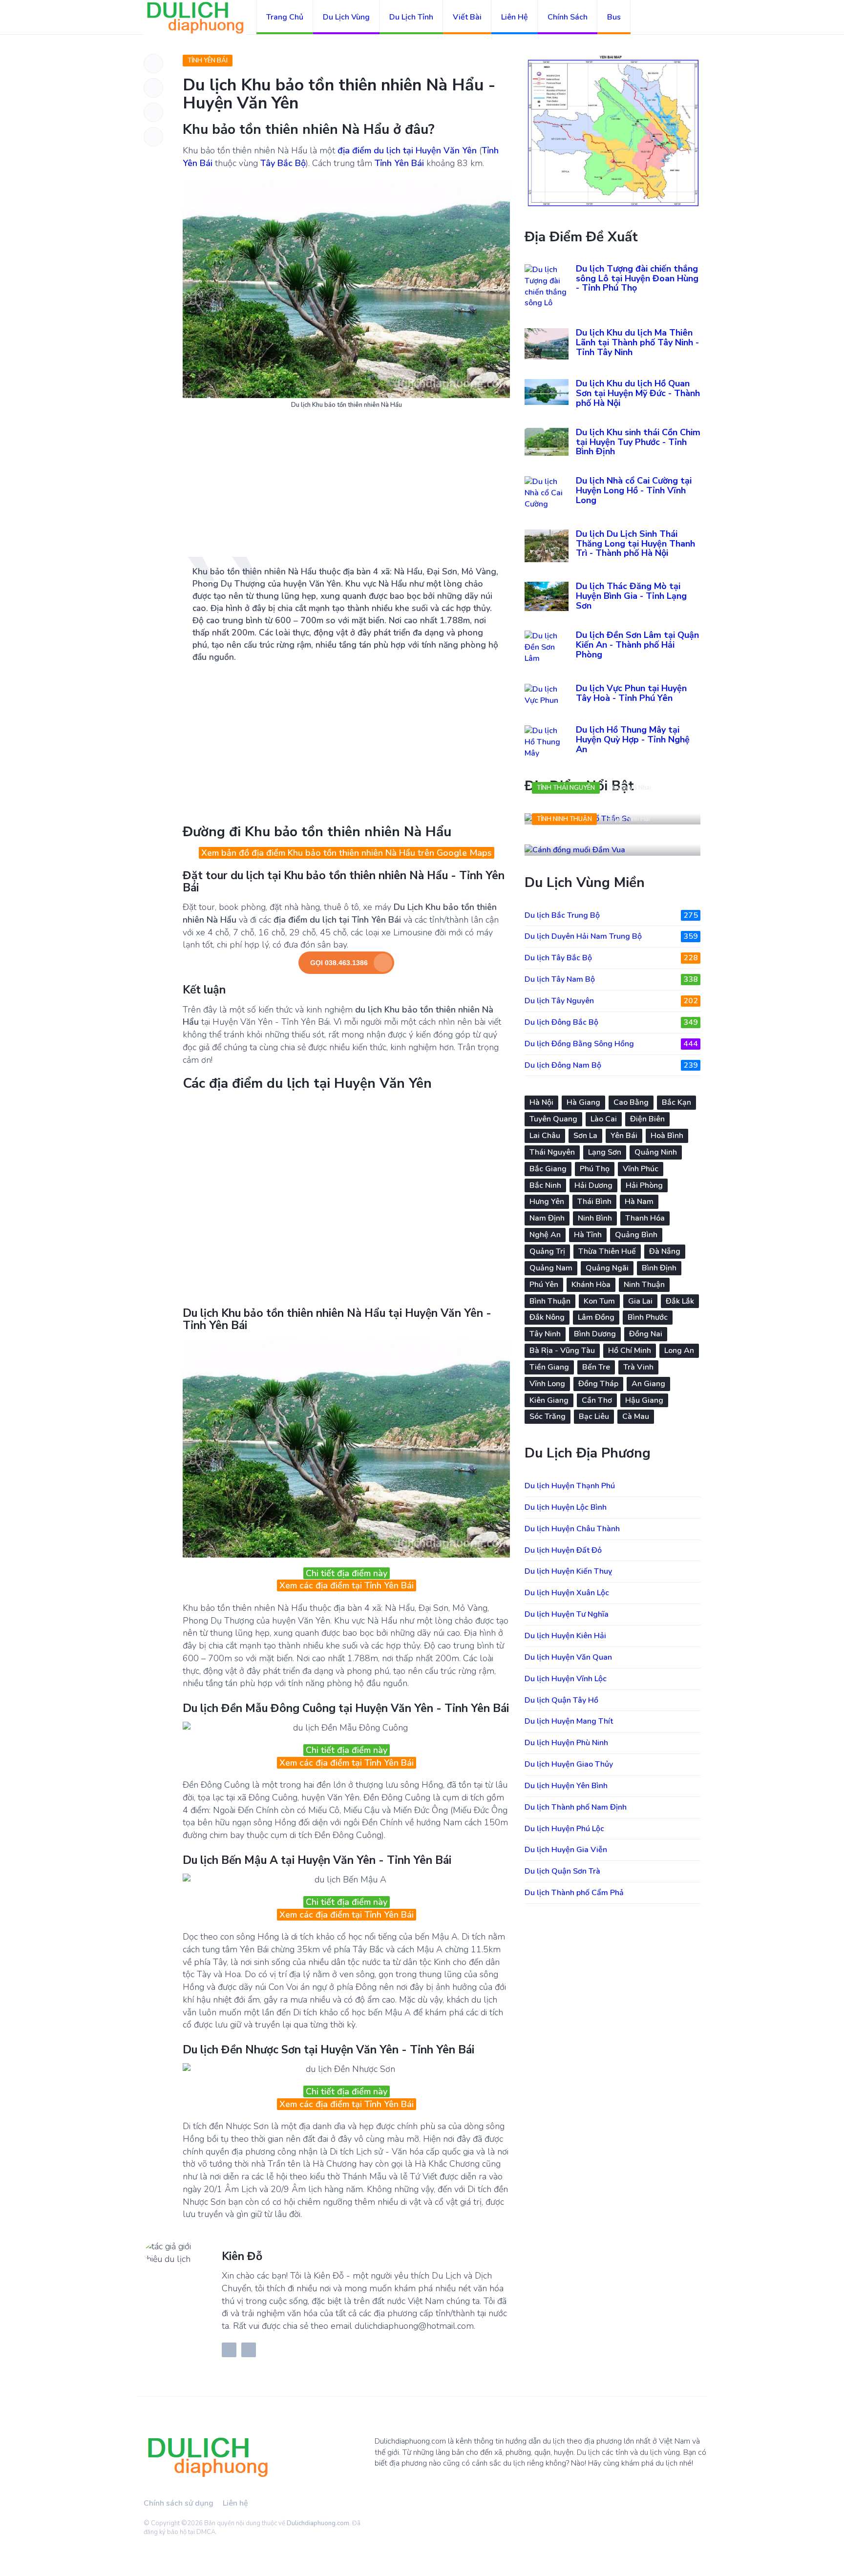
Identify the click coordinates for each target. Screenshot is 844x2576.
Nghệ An (545, 1235)
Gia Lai (640, 1301)
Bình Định (659, 1268)
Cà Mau (636, 1416)
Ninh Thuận (644, 1285)
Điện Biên (647, 1119)
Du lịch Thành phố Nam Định (576, 1807)
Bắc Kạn (676, 1102)
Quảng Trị (547, 1251)
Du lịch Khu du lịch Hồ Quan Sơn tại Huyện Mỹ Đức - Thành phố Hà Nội (638, 393)
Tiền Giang (549, 1367)
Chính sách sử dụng (179, 2503)
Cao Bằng (631, 1102)
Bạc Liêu (594, 1416)
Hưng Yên (547, 1202)
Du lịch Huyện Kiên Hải (565, 1636)
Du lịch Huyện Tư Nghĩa (567, 1614)
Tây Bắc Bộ (283, 163)
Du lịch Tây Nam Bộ (611, 979)
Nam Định (547, 1218)
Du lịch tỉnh (411, 17)
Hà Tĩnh (588, 1235)
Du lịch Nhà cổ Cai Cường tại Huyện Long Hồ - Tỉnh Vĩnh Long (634, 490)
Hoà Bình (667, 1136)
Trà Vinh (638, 1367)
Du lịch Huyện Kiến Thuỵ (568, 1571)
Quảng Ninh (656, 1152)
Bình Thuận (550, 1301)
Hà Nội (541, 1102)
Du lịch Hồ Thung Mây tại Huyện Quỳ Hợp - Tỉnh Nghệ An (633, 739)
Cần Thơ (597, 1400)
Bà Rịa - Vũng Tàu (562, 1351)
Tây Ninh (545, 1334)
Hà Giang (583, 1102)
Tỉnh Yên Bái (208, 61)
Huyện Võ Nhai (630, 788)
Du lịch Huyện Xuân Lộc (567, 1593)
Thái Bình (594, 1202)
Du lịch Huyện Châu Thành (572, 1529)
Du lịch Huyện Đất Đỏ (563, 1550)
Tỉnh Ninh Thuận (564, 819)
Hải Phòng (644, 1185)
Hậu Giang (644, 1400)
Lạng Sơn (605, 1152)
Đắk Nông (547, 1317)
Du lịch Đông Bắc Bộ (611, 1022)
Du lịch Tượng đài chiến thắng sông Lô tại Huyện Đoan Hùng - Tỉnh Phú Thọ (637, 278)
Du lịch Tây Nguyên (611, 1001)
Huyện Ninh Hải (628, 819)
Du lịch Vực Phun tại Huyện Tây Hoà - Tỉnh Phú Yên (631, 693)
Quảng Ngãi (607, 1268)
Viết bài (467, 17)
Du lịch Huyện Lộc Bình (566, 1507)
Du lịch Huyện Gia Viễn (566, 1850)
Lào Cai (604, 1119)
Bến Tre (596, 1367)
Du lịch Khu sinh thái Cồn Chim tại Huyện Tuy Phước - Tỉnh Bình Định (638, 442)
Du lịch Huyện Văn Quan (568, 1657)
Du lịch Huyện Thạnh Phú (570, 1486)
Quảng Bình (636, 1235)
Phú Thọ (595, 1169)
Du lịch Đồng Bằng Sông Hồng (611, 1044)
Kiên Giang (549, 1400)
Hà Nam (639, 1202)
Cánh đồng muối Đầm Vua (596, 840)
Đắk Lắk (680, 1301)
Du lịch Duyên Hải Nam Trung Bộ (611, 936)
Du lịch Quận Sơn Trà (562, 1871)
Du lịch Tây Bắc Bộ (611, 958)
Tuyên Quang (553, 1119)
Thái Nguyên (552, 1152)
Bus (614, 17)
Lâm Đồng (596, 1317)
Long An (679, 1351)
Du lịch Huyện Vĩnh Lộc (566, 1679)
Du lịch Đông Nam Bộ (611, 1065)
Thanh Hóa (645, 1218)
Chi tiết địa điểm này (347, 1573)
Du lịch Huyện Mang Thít (569, 1721)
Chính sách (568, 17)
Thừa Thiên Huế (607, 1251)
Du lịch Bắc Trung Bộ (611, 915)
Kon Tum (599, 1301)
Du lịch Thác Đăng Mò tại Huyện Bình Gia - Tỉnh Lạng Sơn (631, 596)
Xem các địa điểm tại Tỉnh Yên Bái (347, 1585)
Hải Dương (593, 1185)
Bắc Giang (548, 1169)
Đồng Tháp (598, 1384)
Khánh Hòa (591, 1285)
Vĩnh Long (547, 1384)
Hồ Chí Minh (630, 1351)
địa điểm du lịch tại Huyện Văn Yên (407, 150)
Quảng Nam (551, 1268)
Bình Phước (648, 1317)
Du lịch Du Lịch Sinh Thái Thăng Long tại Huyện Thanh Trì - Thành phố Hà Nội (635, 544)
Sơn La (585, 1136)
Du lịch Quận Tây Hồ (561, 1700)
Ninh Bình (595, 1218)
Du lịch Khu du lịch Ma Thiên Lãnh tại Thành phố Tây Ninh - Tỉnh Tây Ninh (637, 342)
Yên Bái (624, 1136)
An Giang (648, 1384)
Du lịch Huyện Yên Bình (566, 1786)
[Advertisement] (346, 487)
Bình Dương (595, 1334)
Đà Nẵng (665, 1251)
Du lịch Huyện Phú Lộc (564, 1829)
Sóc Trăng (548, 1416)
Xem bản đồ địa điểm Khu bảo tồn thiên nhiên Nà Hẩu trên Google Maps (347, 853)
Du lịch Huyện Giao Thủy (569, 1764)
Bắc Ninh (545, 1185)
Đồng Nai (646, 1334)
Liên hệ (515, 17)
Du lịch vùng (346, 17)
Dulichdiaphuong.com (318, 2523)
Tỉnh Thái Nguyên (566, 788)
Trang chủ (285, 17)
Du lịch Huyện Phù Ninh (566, 1743)
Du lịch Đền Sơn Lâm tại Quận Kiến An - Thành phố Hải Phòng (637, 645)
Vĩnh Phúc (641, 1169)
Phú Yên (544, 1285)
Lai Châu (545, 1136)
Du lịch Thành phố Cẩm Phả (574, 1893)
